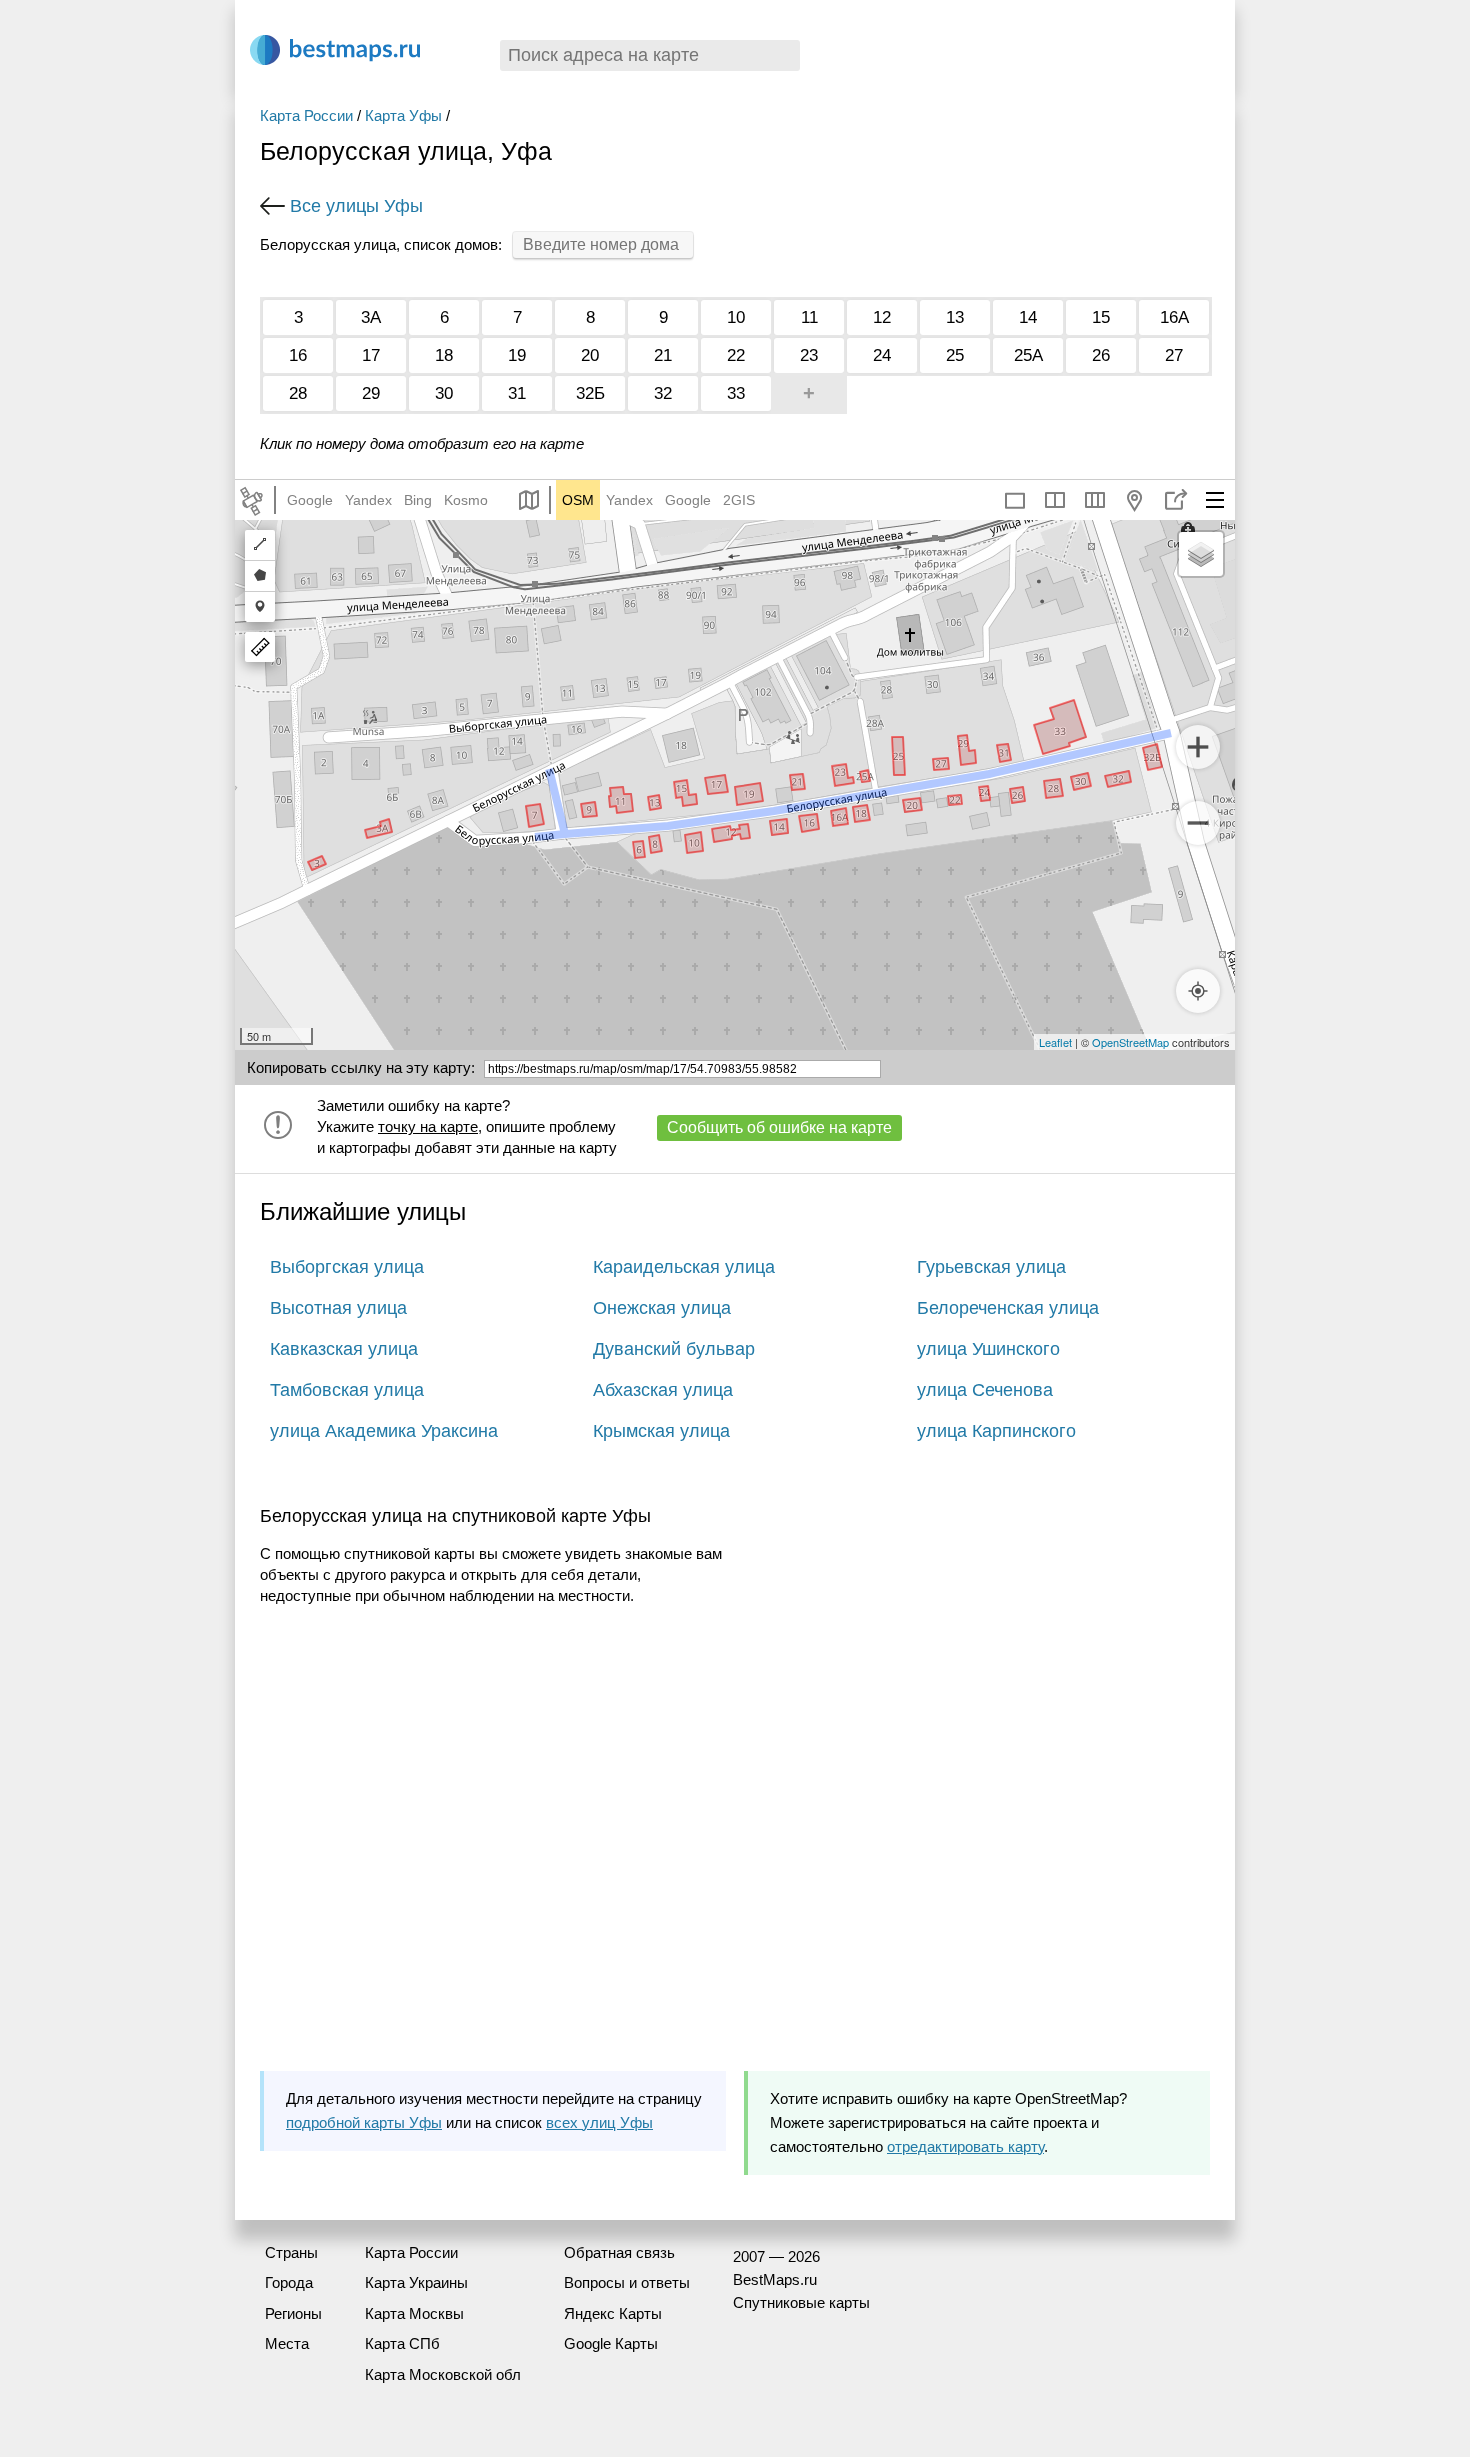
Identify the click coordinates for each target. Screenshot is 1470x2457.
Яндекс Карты (613, 2313)
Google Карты (611, 2343)
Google (310, 500)
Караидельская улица (684, 1267)
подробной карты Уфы (364, 2122)
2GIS (739, 500)
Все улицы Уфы (356, 206)
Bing (418, 500)
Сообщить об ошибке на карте (779, 1127)
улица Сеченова (985, 1390)
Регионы (293, 2313)
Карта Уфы (403, 115)
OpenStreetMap (1130, 1042)
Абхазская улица (663, 1390)
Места (287, 2343)
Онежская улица (662, 1308)
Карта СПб (402, 2343)
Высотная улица (338, 1308)
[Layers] (1201, 554)
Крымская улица (661, 1431)
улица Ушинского (988, 1349)
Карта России (306, 115)
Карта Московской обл (443, 2374)
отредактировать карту (965, 2146)
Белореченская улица (1008, 1308)
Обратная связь (619, 2252)
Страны (291, 2252)
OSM (578, 500)
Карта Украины (416, 2282)
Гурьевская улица (991, 1267)
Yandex (368, 500)
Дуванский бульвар (674, 1349)
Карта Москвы (414, 2313)
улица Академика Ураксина (384, 1431)
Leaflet (1055, 1042)
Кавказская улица (344, 1349)
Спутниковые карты (801, 2302)
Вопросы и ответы (627, 2282)
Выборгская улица (347, 1267)
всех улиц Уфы (599, 2122)
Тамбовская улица (347, 1390)
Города (289, 2282)
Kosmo (466, 500)
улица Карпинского (996, 1431)
